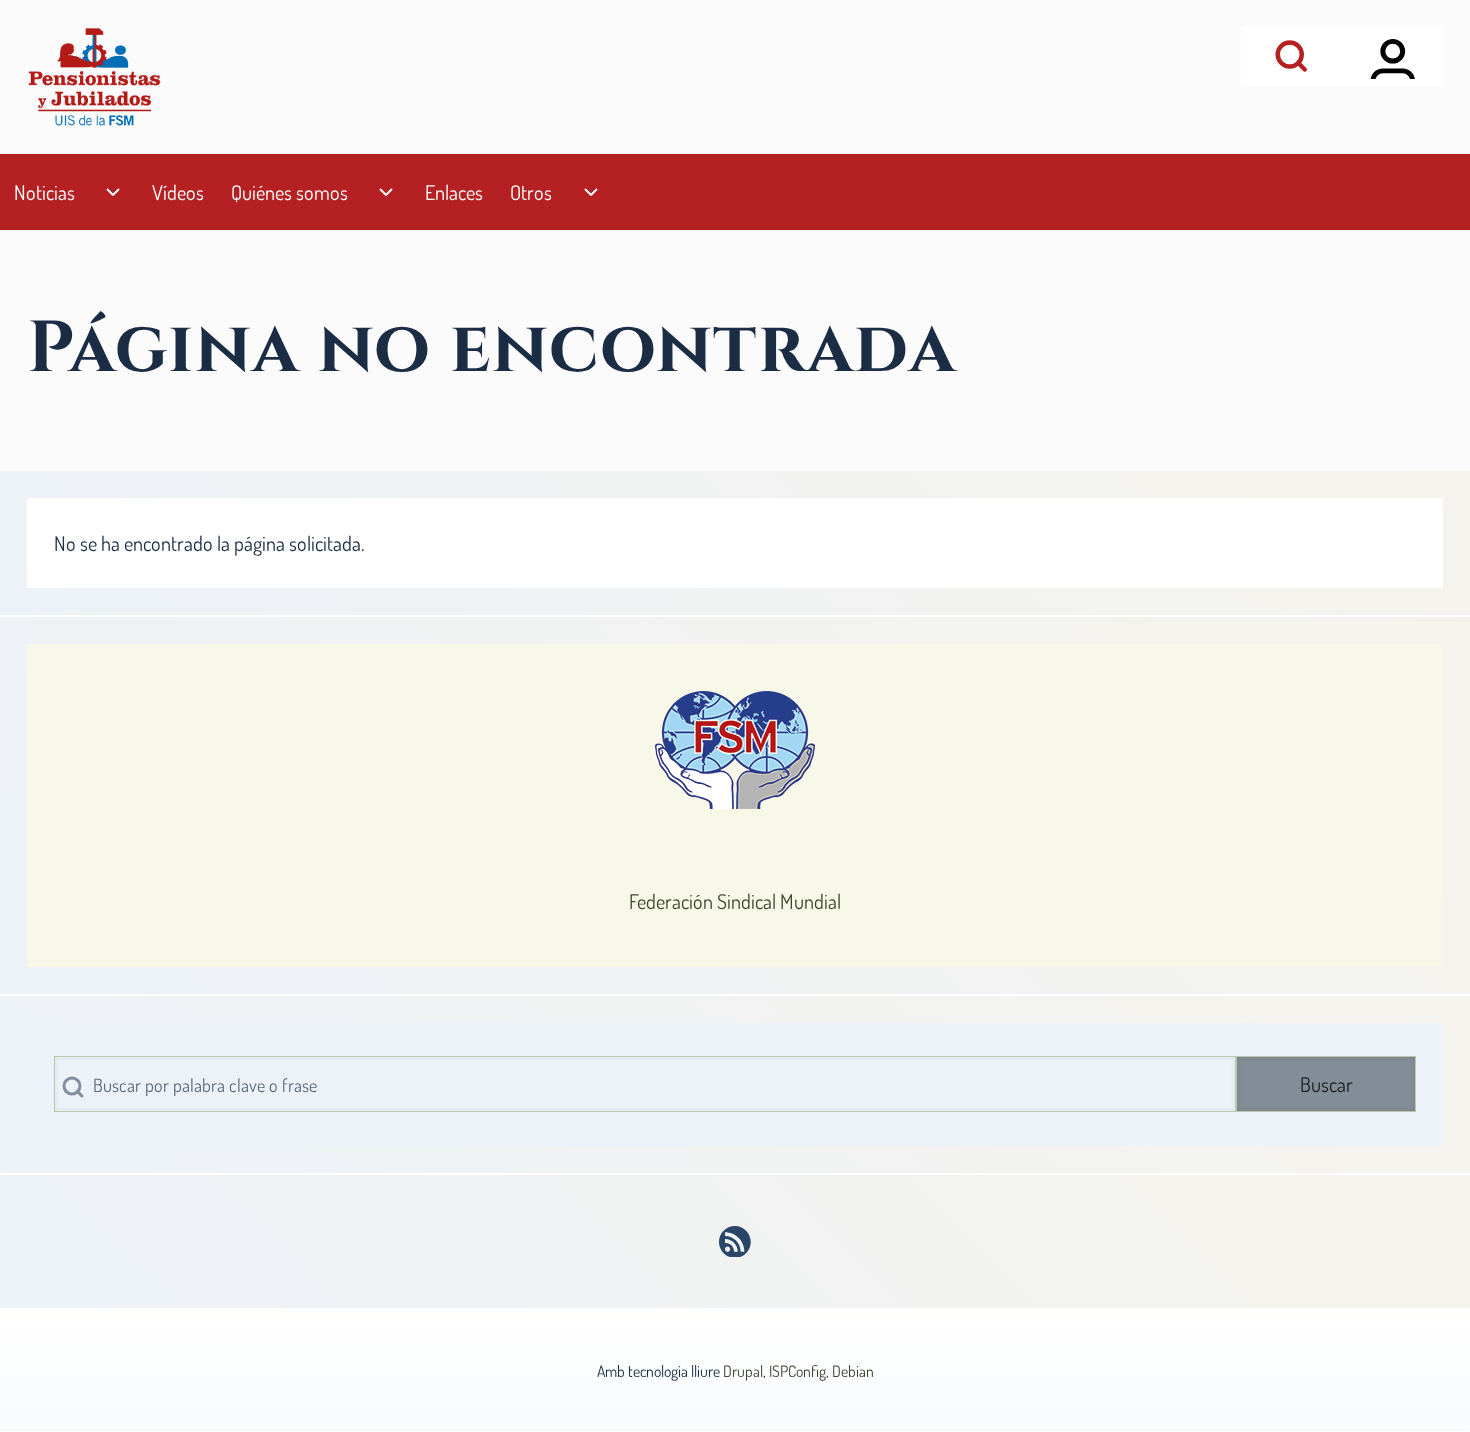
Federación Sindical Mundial (735, 901)
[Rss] (735, 1242)
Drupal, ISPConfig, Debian (798, 1371)
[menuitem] (44, 192)
